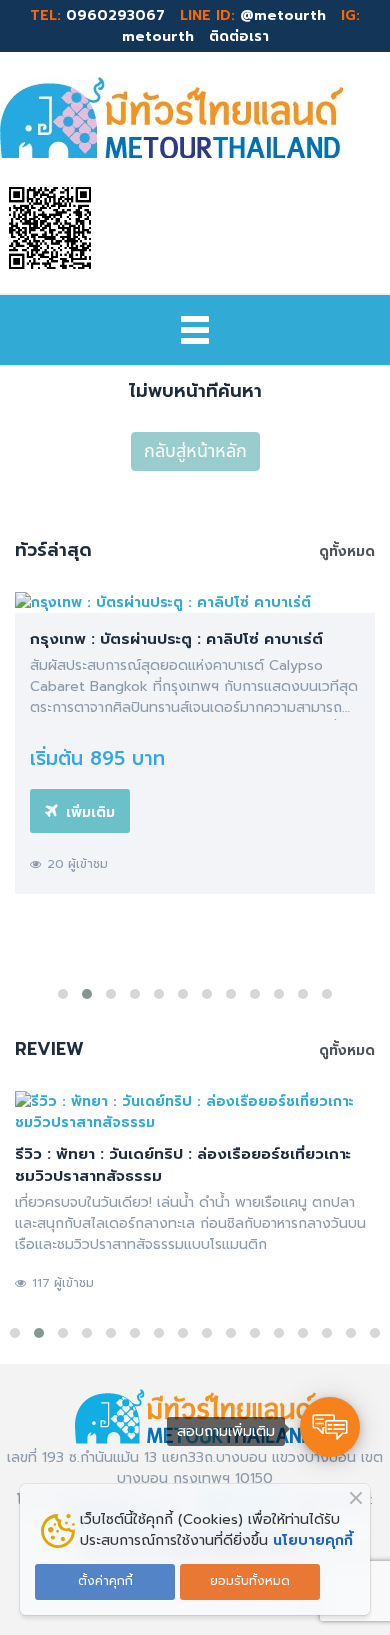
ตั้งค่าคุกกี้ (105, 1581)
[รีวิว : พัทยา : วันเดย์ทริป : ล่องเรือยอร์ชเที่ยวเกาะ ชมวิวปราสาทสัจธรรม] (195, 1112)
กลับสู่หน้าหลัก (195, 451)
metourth (158, 36)
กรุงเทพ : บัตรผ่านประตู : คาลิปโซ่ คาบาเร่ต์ (176, 639)
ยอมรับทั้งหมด (250, 1581)
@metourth (283, 15)
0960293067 (115, 15)
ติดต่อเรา (236, 36)
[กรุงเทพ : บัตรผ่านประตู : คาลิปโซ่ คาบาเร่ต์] (195, 602)
